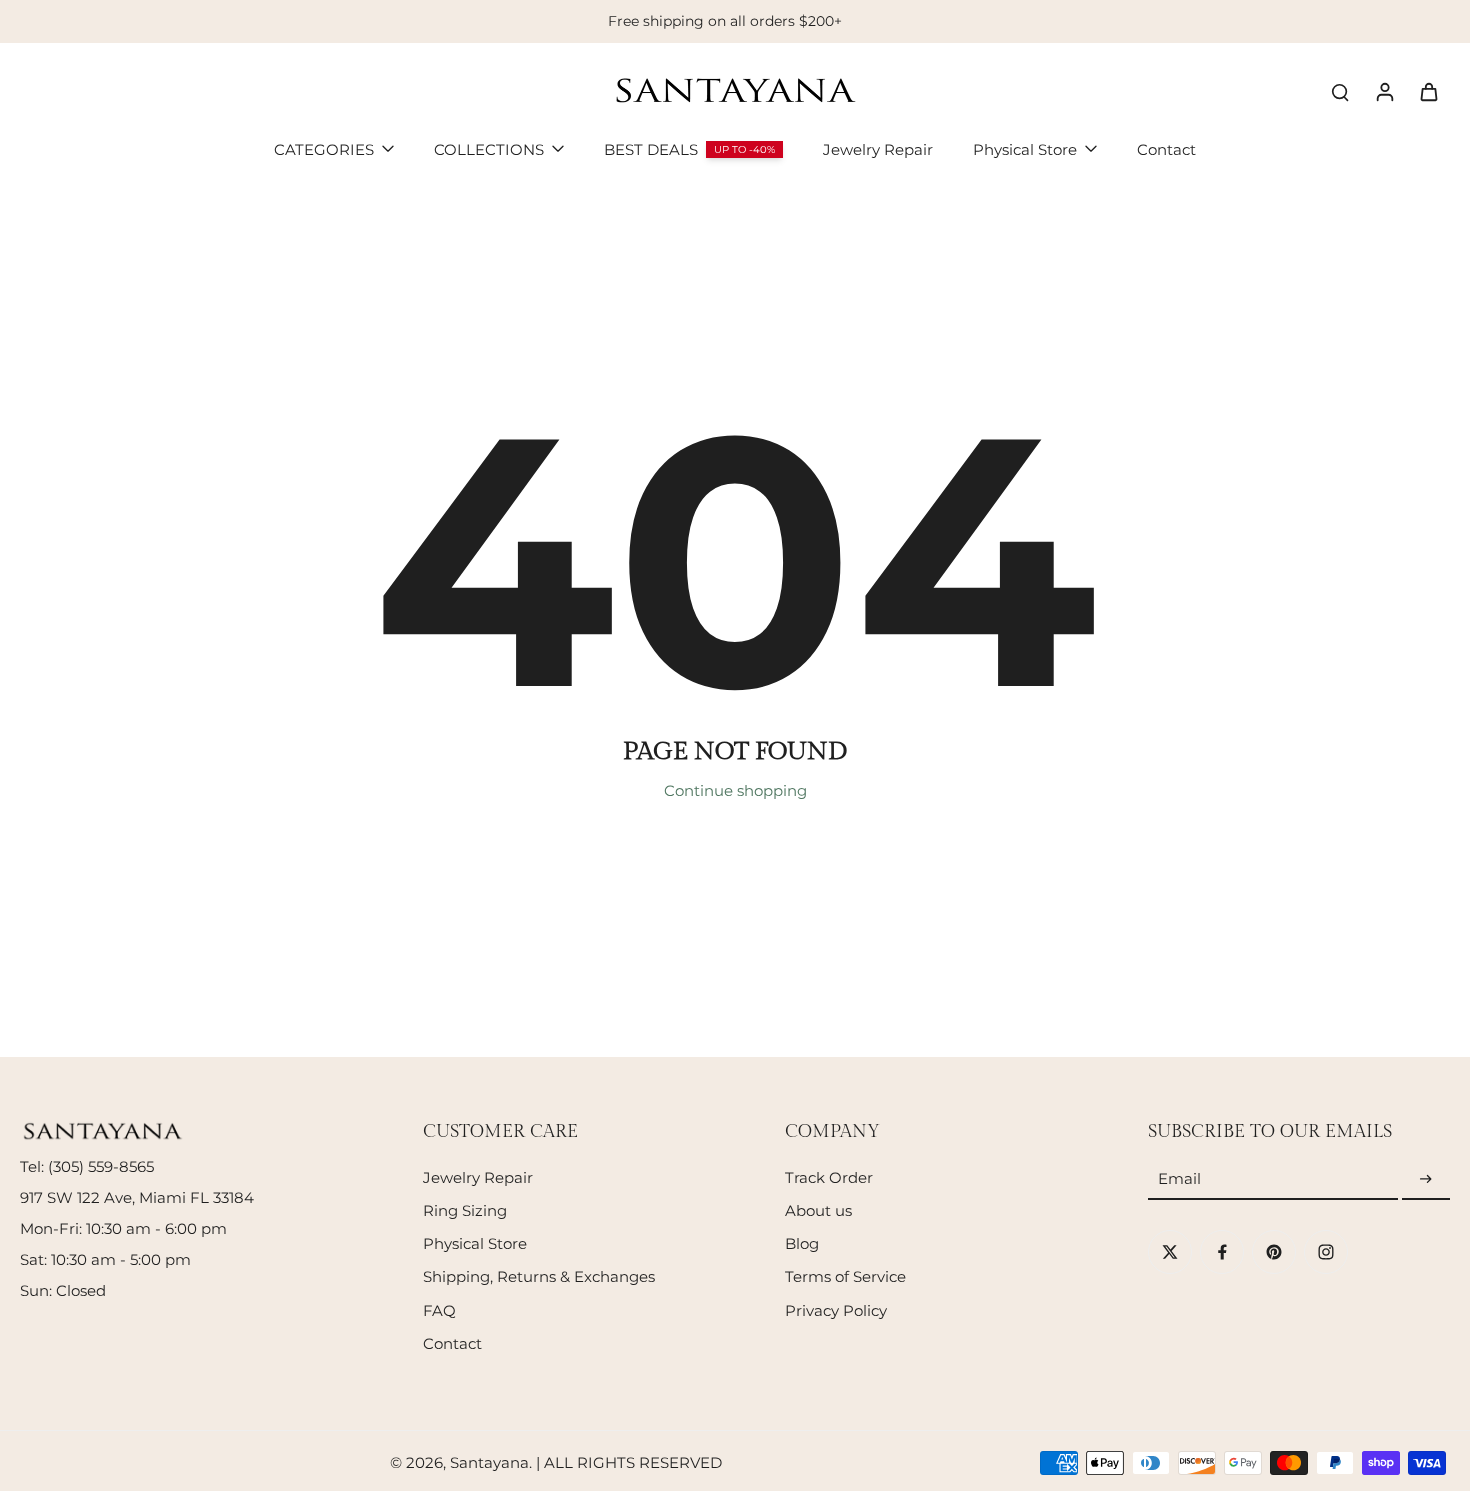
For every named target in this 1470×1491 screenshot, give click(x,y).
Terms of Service (845, 1276)
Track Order (829, 1177)
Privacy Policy (836, 1310)
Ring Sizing (465, 1210)
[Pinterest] (1274, 1252)
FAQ (439, 1310)
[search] (1340, 91)
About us (818, 1210)
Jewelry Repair (478, 1177)
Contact (452, 1343)
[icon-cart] (1428, 91)
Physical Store (475, 1243)
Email (1179, 1179)
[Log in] (1384, 91)
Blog (802, 1243)
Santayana (489, 1462)
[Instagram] (1326, 1252)
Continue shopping (735, 790)
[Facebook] (1222, 1252)
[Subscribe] (1426, 1179)
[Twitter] (1170, 1252)
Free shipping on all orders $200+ (725, 21)
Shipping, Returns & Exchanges (539, 1276)
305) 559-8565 (103, 1166)
